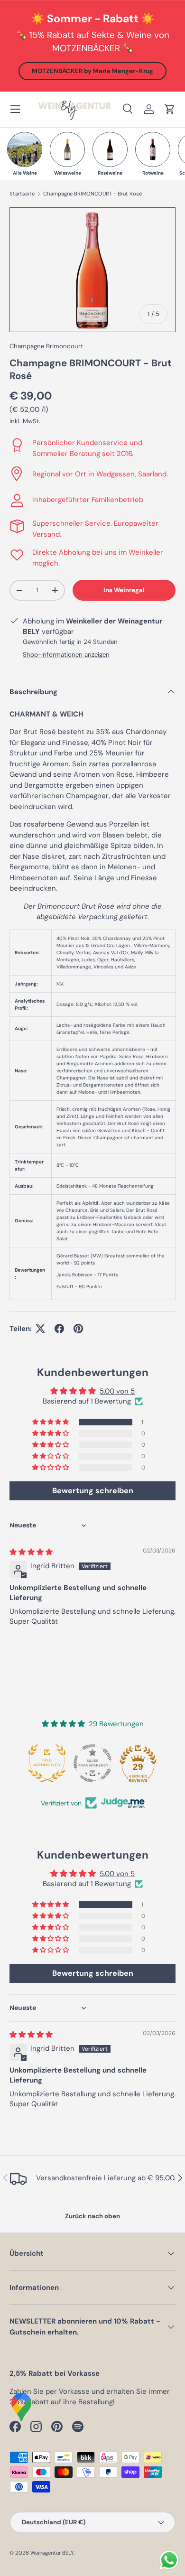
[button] (170, 109)
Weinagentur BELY (52, 2553)
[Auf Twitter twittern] (40, 1329)
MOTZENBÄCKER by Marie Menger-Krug (92, 71)
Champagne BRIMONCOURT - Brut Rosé (92, 194)
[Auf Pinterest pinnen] (78, 1329)
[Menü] (15, 109)
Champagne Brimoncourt (46, 346)
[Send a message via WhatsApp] (169, 2560)
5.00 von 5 (117, 1391)
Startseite (22, 194)
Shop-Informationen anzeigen (66, 655)
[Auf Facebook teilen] (59, 1329)
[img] (31, 1552)
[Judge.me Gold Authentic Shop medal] (47, 1763)
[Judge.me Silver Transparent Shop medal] (92, 1763)
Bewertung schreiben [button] (93, 1491)
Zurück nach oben (92, 2216)
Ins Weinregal (124, 590)
